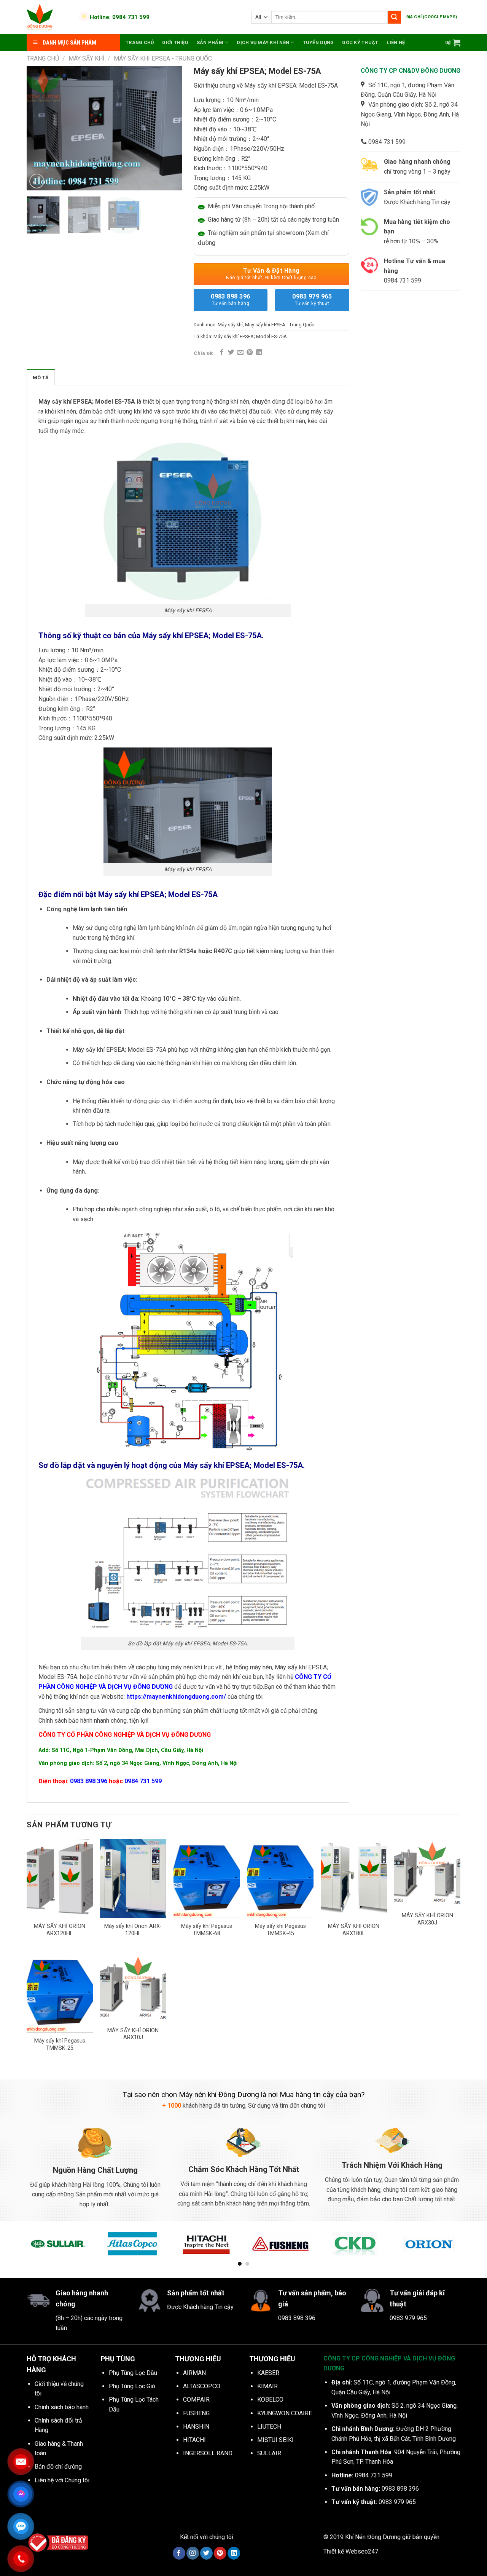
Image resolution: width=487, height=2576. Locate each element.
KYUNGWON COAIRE (285, 2413)
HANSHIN (196, 2427)
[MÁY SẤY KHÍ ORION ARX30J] (427, 1873)
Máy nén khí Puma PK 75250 (82, 2552)
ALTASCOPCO (202, 2386)
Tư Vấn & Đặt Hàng (271, 274)
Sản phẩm (210, 42)
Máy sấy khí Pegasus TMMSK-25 (60, 2044)
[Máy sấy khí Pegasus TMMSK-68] (207, 1878)
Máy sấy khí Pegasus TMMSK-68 (207, 1930)
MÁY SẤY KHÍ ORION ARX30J (427, 1919)
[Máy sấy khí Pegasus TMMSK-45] (280, 1878)
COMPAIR (196, 2400)
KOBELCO (270, 2400)
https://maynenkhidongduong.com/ (176, 1697)
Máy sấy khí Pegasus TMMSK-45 (280, 1930)
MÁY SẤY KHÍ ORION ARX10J (133, 2034)
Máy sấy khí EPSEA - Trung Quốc (163, 58)
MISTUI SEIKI (275, 2440)
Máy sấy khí (87, 58)
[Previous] (39, 128)
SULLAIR (269, 2453)
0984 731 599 (143, 1781)
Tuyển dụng (318, 42)
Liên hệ (396, 42)
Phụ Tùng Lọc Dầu (133, 2373)
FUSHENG (196, 2413)
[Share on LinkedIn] (259, 353)
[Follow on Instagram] (193, 2553)
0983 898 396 (231, 299)
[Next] (169, 128)
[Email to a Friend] (240, 353)
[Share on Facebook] (222, 353)
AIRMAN (194, 2373)
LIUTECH (269, 2427)
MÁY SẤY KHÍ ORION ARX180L (354, 1930)
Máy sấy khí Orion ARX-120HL (133, 1930)
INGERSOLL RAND (208, 2453)
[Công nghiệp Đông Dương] (49, 17)
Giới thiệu (175, 42)
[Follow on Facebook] (179, 2553)
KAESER (268, 2373)
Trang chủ (140, 42)
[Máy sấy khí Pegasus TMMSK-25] (60, 1993)
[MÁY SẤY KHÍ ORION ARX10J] (133, 1988)
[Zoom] (37, 181)
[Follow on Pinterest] (220, 2553)
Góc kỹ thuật (360, 42)
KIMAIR (267, 2386)
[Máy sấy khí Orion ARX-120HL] (133, 1878)
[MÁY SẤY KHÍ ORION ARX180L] (354, 1878)
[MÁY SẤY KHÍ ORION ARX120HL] (60, 1878)
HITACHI (194, 2440)
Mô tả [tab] (41, 378)
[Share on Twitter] (231, 353)
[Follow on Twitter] (206, 2553)
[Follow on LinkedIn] (234, 2553)
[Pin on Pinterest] (250, 353)
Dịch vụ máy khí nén (263, 42)
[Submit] (394, 17)
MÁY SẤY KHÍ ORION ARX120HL (60, 1930)
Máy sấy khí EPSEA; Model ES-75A (250, 336)
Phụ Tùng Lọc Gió (132, 2386)
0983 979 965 (312, 299)
